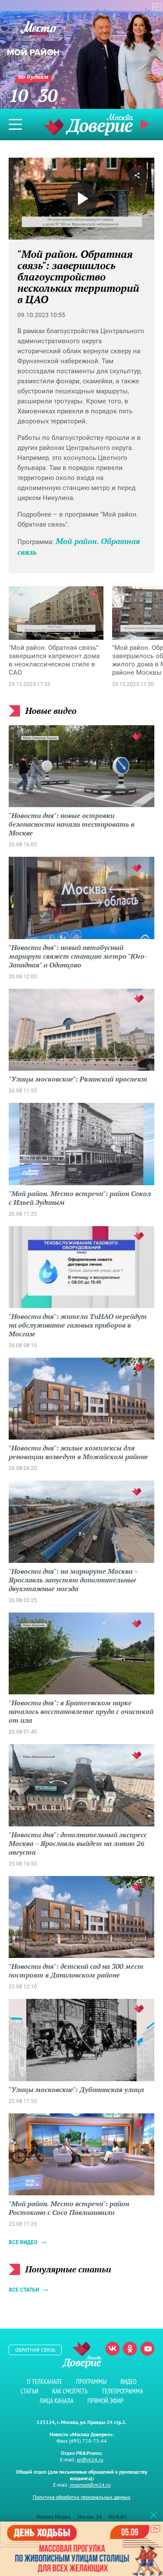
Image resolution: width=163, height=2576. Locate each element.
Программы (91, 2382)
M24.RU (118, 2517)
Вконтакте (113, 2349)
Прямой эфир (105, 2401)
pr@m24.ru (90, 2459)
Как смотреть (70, 2391)
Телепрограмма (122, 2391)
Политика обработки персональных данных (81, 2497)
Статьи (29, 2391)
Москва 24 (90, 2517)
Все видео (23, 2242)
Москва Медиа (53, 2517)
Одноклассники (130, 2349)
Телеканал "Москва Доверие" (88, 124)
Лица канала (57, 2401)
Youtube (147, 2349)
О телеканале (45, 2382)
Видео (128, 2382)
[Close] (153, 2515)
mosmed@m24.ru (90, 2485)
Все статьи (24, 2290)
